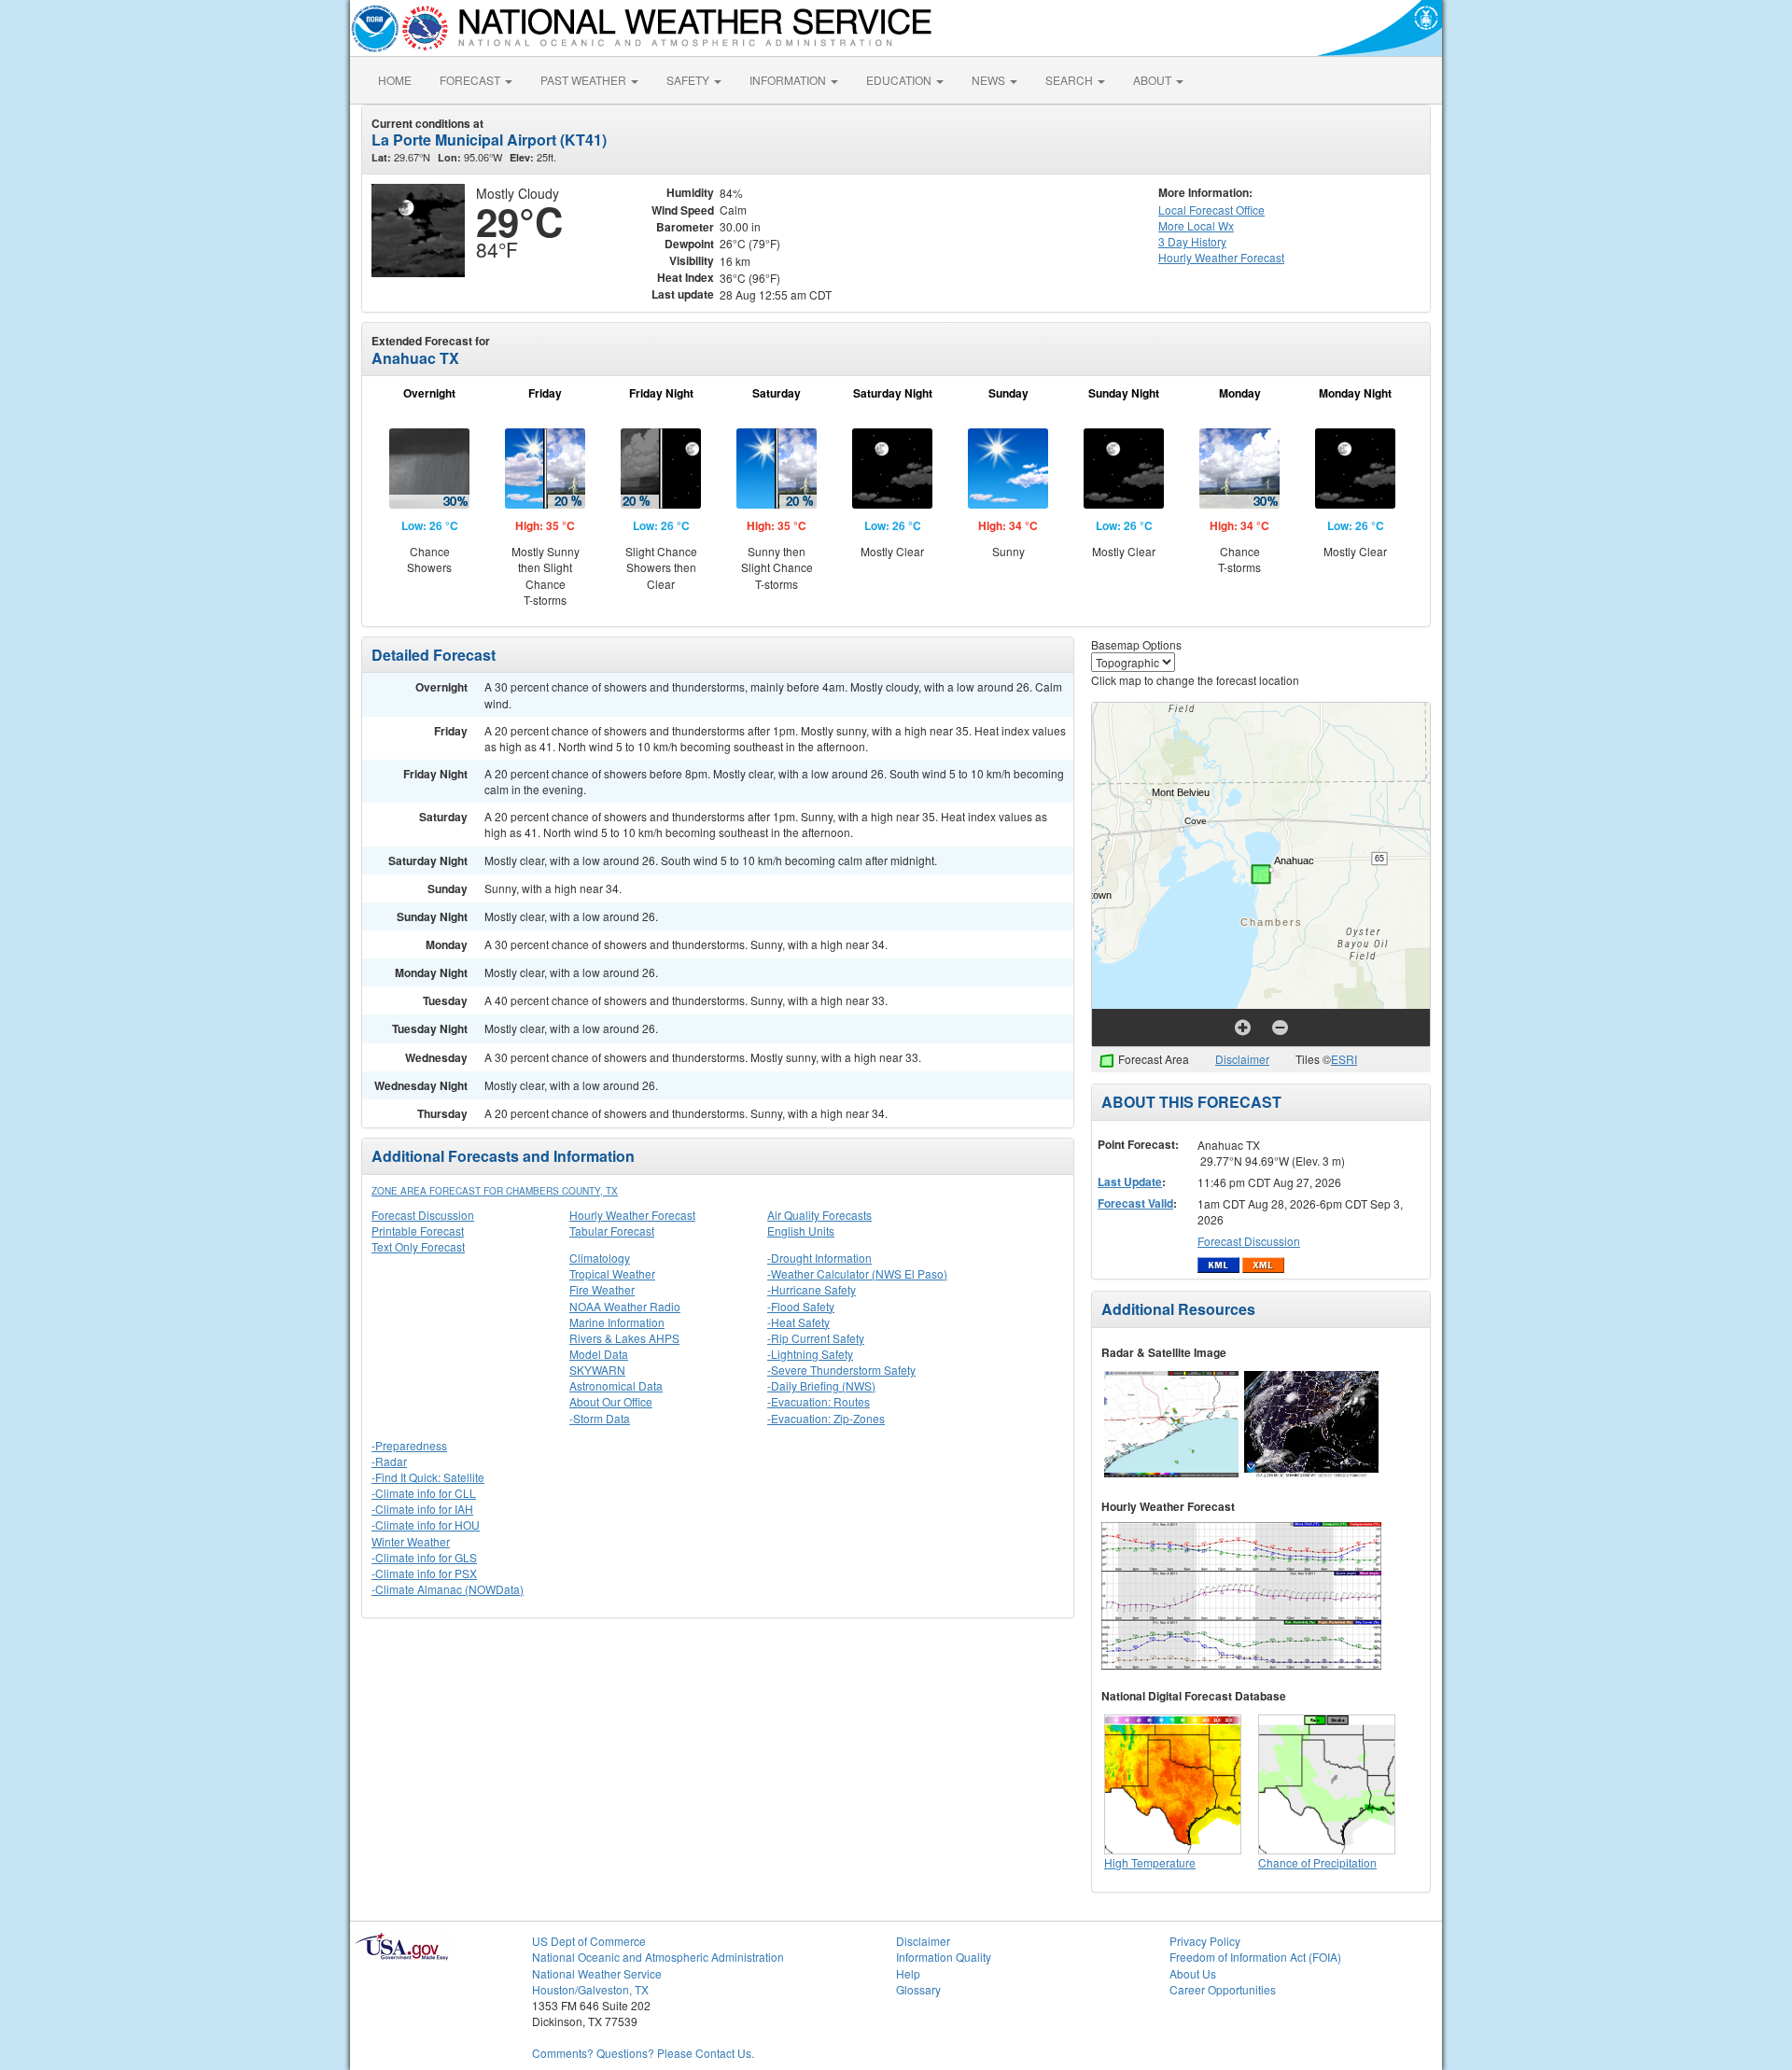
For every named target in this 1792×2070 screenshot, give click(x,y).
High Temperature (1150, 1862)
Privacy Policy (1205, 1941)
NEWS (990, 80)
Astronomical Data (616, 1385)
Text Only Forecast (418, 1246)
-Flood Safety (801, 1306)
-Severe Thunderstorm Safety (841, 1370)
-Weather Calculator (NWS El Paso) (857, 1273)
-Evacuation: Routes (819, 1401)
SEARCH (1071, 80)
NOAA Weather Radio (625, 1306)
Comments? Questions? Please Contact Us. (643, 2053)
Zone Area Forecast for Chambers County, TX (495, 1191)
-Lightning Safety (810, 1354)
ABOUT (1154, 80)
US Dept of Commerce (589, 1941)
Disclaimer (1242, 1059)
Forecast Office (1211, 210)
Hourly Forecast (1221, 257)
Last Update (1130, 1182)
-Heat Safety (798, 1322)
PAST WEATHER (585, 80)
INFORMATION (789, 80)
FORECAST (471, 80)
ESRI (1344, 1059)
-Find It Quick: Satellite (428, 1477)
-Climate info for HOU (426, 1525)
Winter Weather (411, 1541)
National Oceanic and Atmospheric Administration (658, 1957)
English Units (801, 1231)
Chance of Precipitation (1317, 1862)
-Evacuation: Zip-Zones (826, 1418)
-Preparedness (409, 1445)
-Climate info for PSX (424, 1573)
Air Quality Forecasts (819, 1215)
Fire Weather (602, 1289)
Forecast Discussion (423, 1215)
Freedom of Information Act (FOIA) (1255, 1957)
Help (908, 1973)
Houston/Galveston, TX (590, 1989)
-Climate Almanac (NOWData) (448, 1589)
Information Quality (944, 1957)
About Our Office (611, 1401)
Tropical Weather (612, 1273)
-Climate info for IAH (422, 1509)
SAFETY (689, 80)
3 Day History (1192, 241)
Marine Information (617, 1322)
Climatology (600, 1258)
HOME (395, 80)
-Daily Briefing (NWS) (821, 1385)
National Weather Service (597, 1973)
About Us (1193, 1973)
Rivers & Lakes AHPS (624, 1338)
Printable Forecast (418, 1231)
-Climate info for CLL (424, 1493)
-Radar (389, 1461)
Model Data (599, 1354)
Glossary (918, 1989)
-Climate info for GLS (424, 1557)
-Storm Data (600, 1418)
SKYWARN (597, 1370)
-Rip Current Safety (816, 1338)
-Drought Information (819, 1258)
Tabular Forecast (612, 1231)
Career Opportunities (1223, 1989)
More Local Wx (1196, 225)
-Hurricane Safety (812, 1289)
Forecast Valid (1135, 1203)
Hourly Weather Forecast (632, 1215)
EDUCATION (900, 80)
